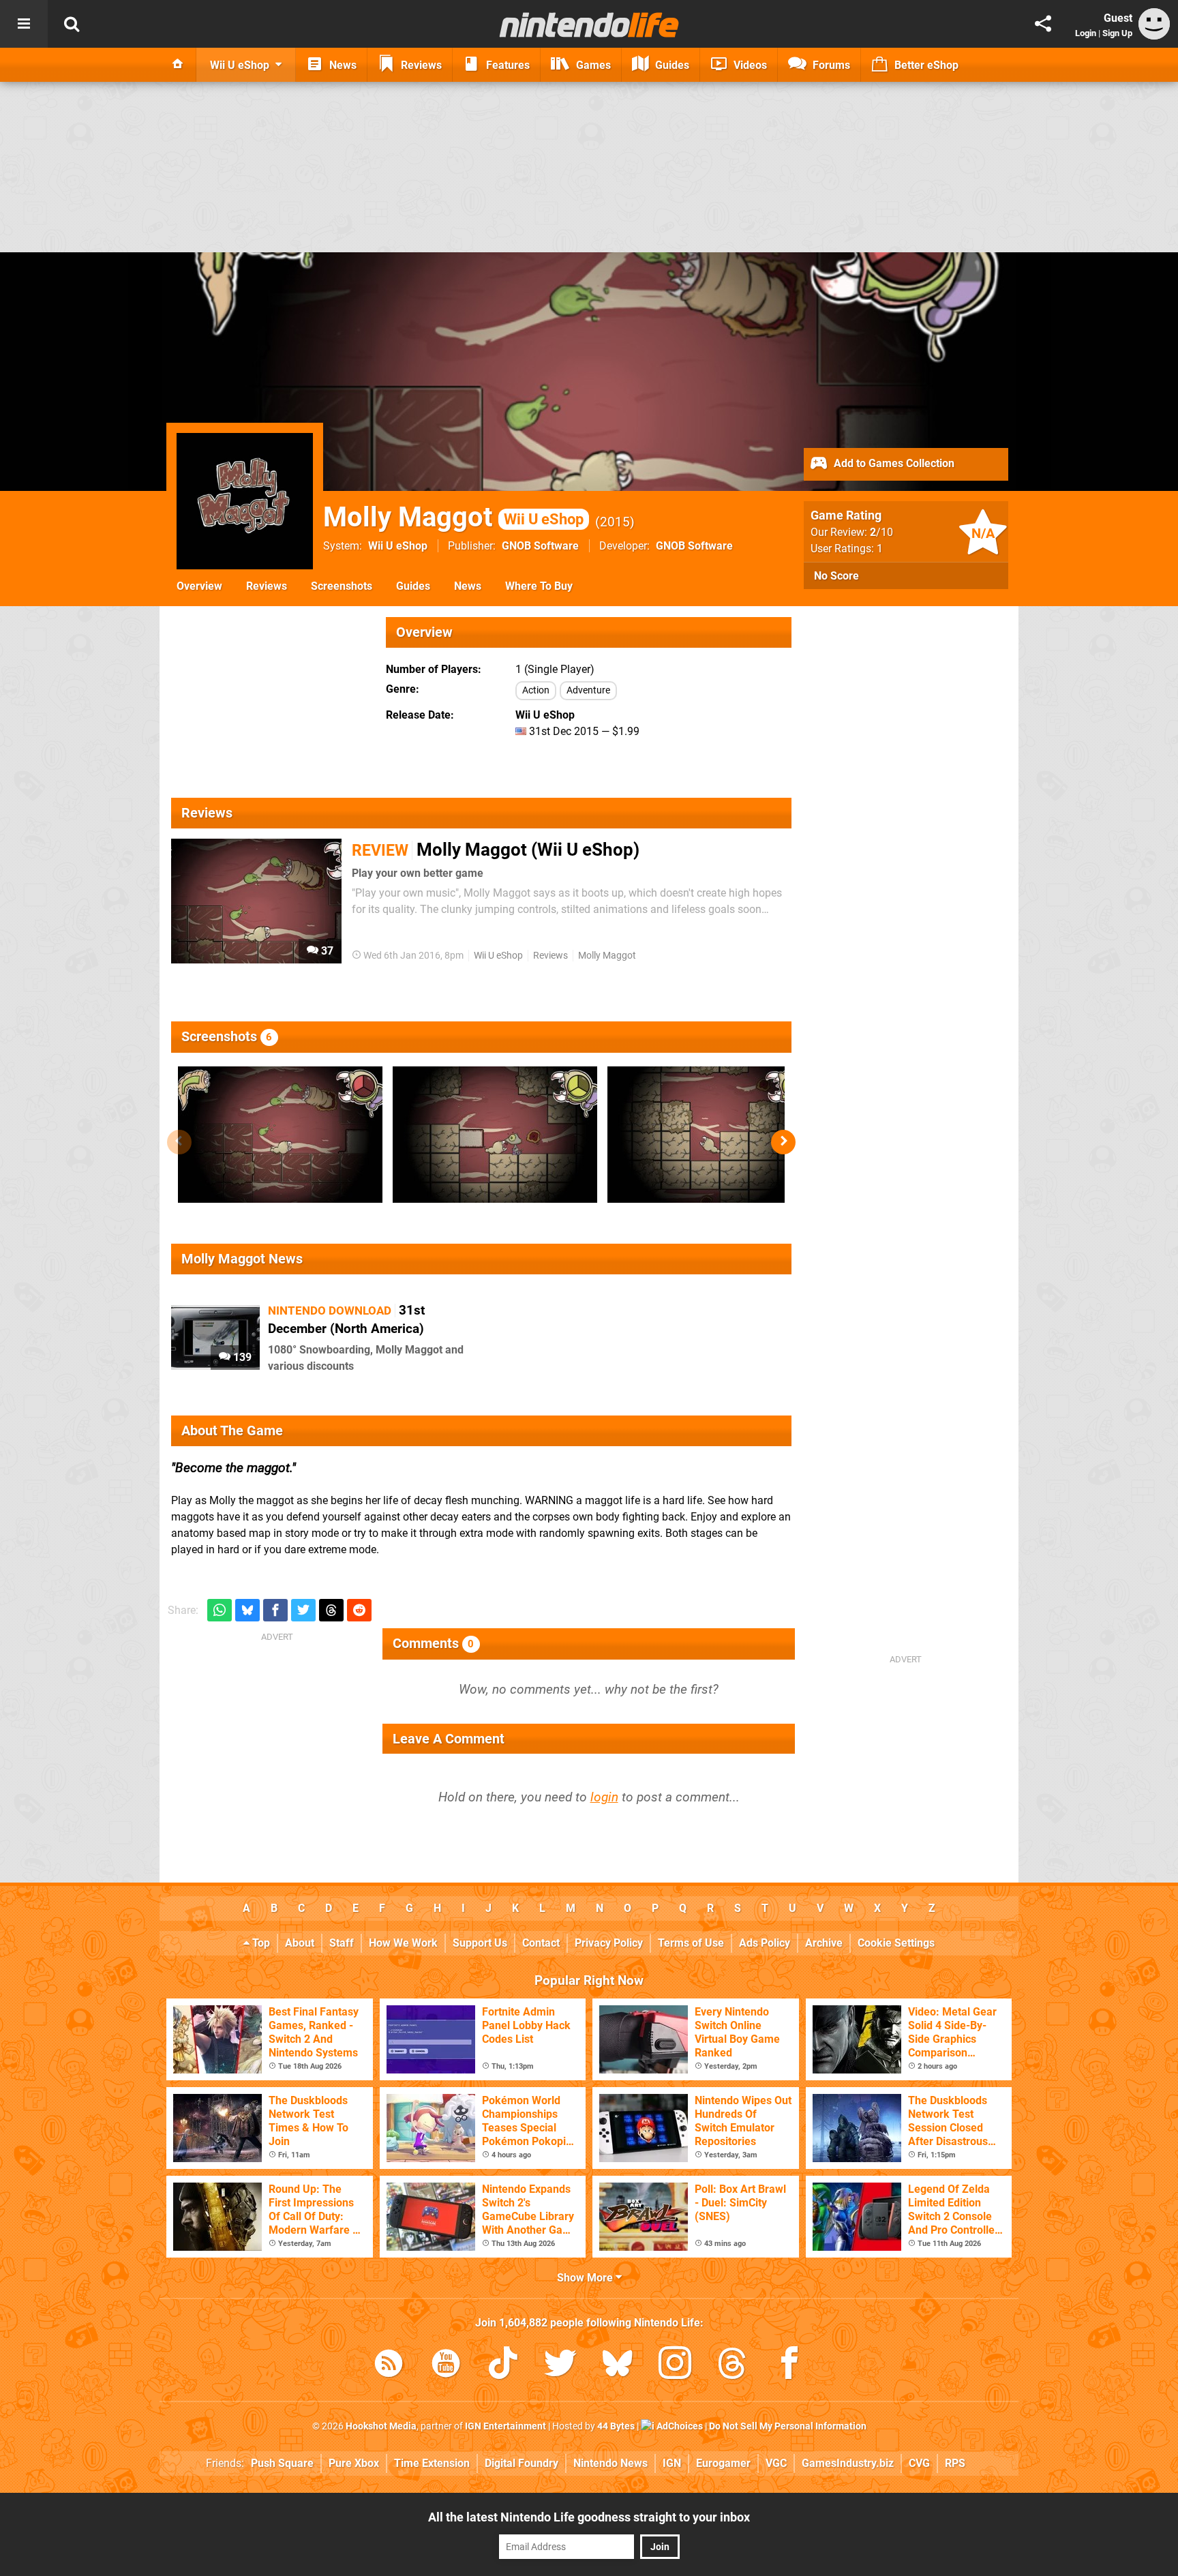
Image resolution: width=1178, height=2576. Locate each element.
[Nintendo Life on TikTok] (503, 2366)
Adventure (588, 690)
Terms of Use (691, 1943)
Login (1086, 33)
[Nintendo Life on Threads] (732, 2366)
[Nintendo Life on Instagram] (675, 2366)
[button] (783, 1142)
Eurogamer (723, 2463)
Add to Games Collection (893, 463)
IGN (672, 2463)
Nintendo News (610, 2463)
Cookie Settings (896, 1943)
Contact (541, 1943)
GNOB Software (540, 546)
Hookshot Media (381, 2426)
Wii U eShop (398, 546)
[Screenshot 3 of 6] (710, 1135)
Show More (586, 2278)
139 (241, 1357)
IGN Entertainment (505, 2426)
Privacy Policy (609, 1943)
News (468, 586)
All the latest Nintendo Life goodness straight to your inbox (589, 2517)
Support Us (480, 1943)
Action (536, 690)
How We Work (403, 1943)
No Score (836, 576)
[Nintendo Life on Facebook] (789, 2366)
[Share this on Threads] (331, 1610)
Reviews (267, 586)
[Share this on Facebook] (275, 1610)
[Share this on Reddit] (359, 1610)
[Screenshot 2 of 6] (495, 1135)
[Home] (178, 65)
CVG (919, 2463)
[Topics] (24, 24)
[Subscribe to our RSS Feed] (389, 2366)
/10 (881, 532)
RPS (955, 2463)
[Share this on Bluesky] (247, 1610)
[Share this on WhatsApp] (220, 1610)
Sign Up (1117, 33)
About (300, 1943)
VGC (776, 2463)
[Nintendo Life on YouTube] (446, 2366)
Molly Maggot (453, 517)
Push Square (282, 2463)
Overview (199, 586)
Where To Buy (539, 586)
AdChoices (679, 2426)
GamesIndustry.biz (848, 2463)
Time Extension (432, 2463)
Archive (824, 1943)
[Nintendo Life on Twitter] (560, 2366)
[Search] (72, 24)
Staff (342, 1943)
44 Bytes (616, 2426)
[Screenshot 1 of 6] (280, 1135)
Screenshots (342, 586)
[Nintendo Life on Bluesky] (618, 2366)
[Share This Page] (1043, 24)
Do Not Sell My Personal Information (788, 2426)
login (604, 1797)
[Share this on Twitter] (303, 1610)
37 (326, 951)
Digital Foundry (522, 2463)
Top (260, 1943)
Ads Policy (765, 1943)
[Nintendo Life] (589, 25)
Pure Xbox (354, 2463)
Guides (413, 586)
